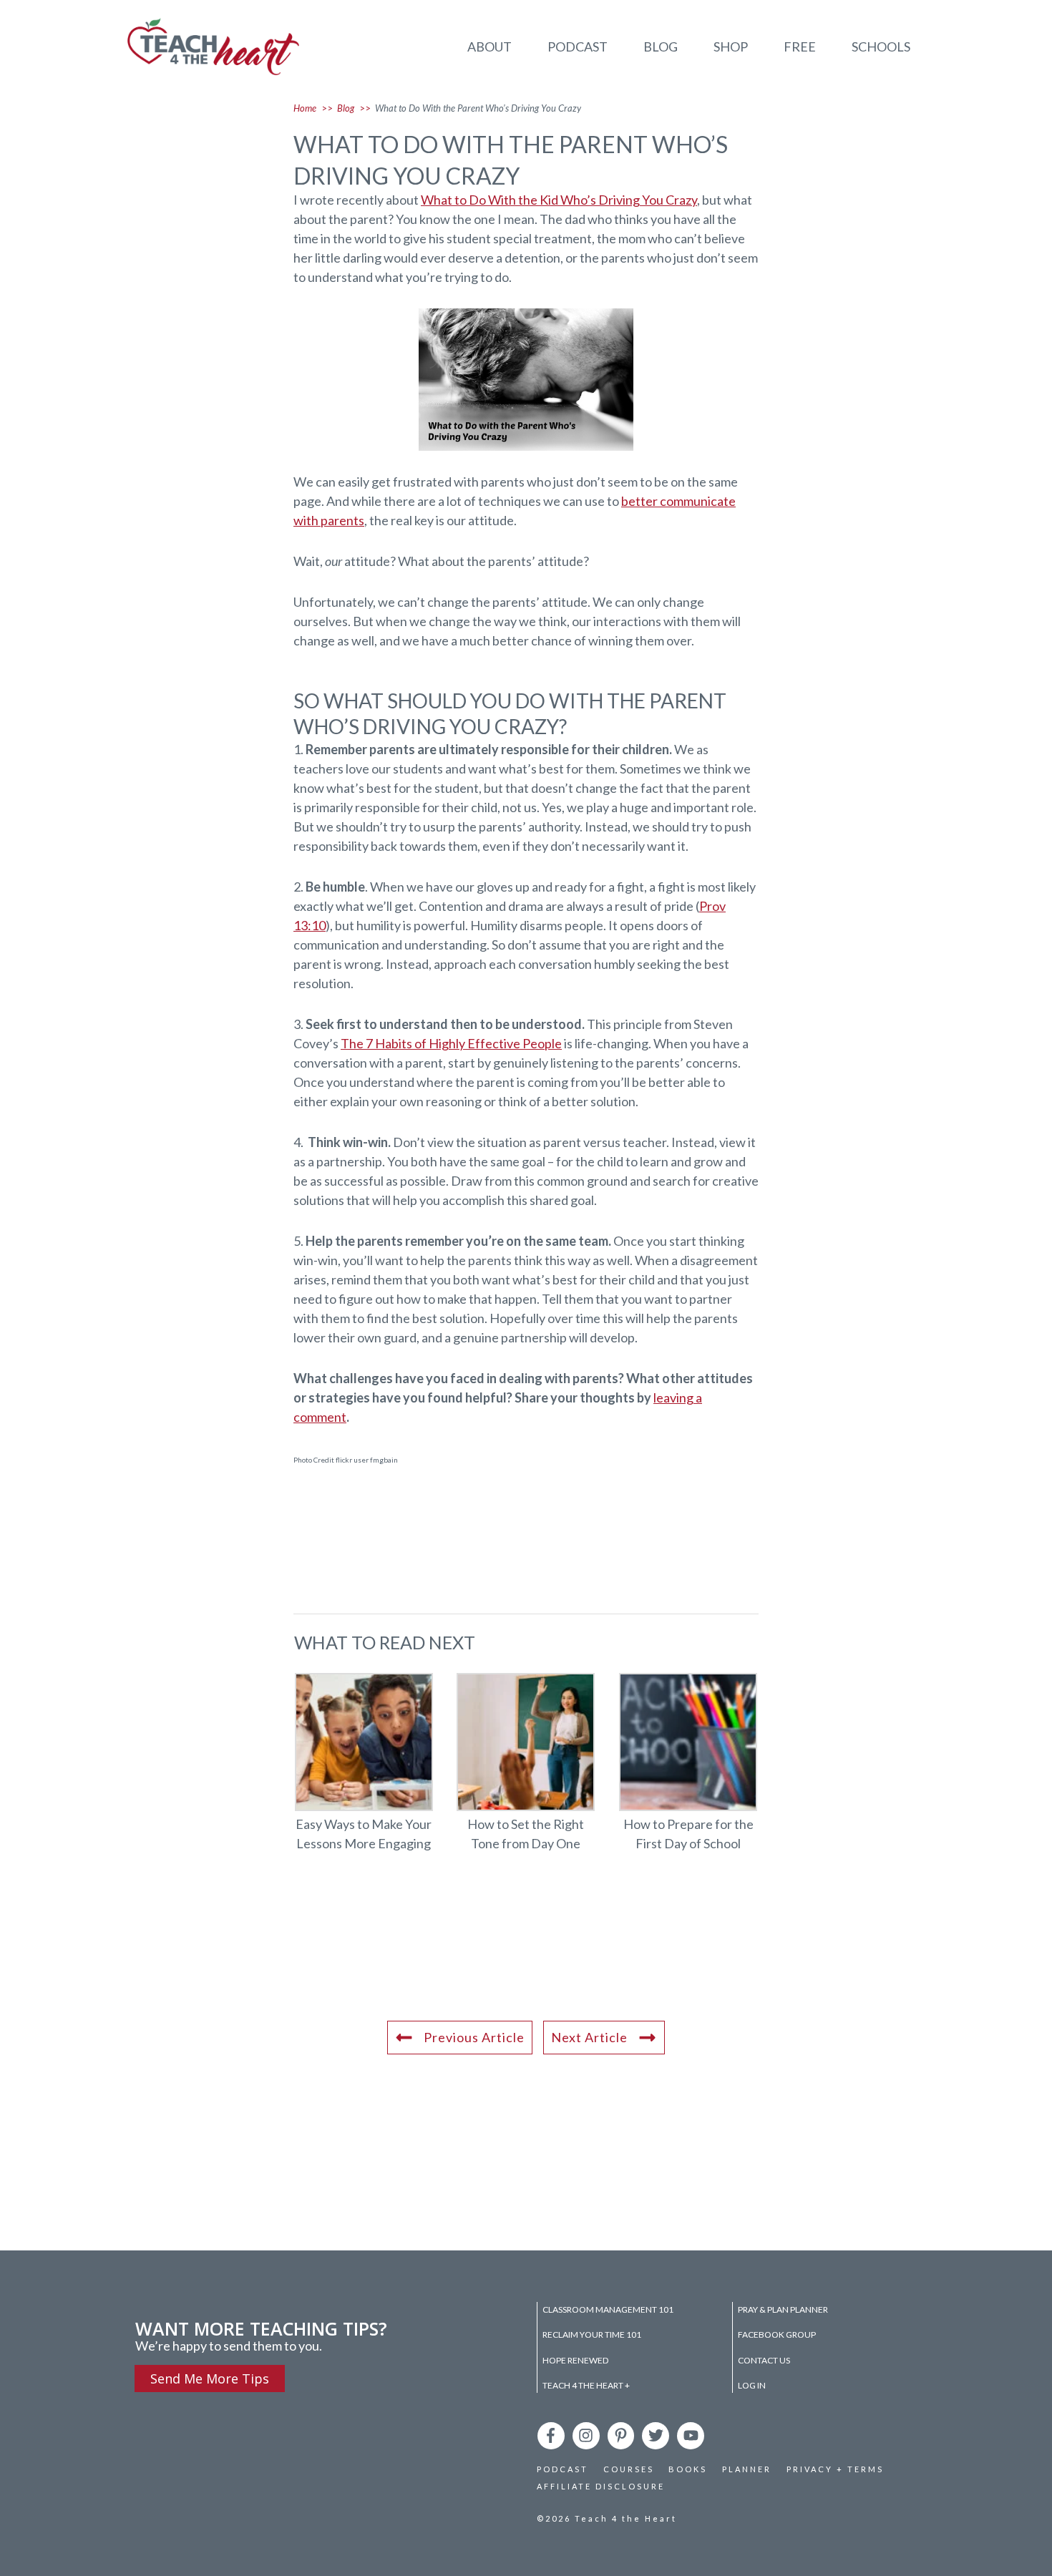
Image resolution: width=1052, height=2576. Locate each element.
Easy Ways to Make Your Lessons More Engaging (364, 1771)
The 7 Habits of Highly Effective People (451, 1043)
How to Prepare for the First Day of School (688, 1771)
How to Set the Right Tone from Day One (526, 1771)
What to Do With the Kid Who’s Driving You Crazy (559, 200)
